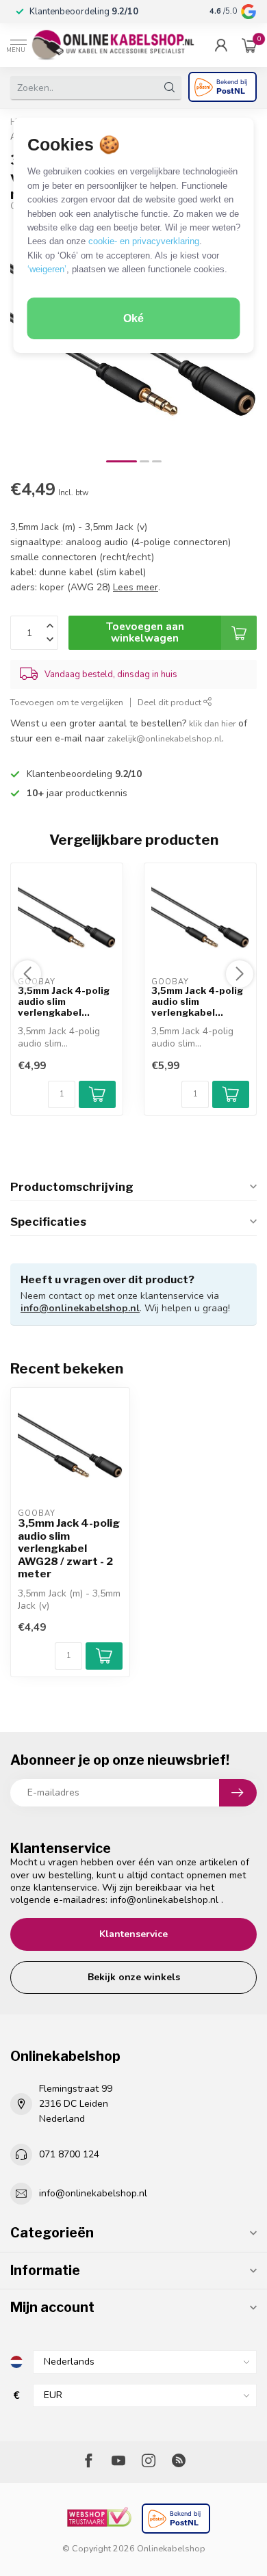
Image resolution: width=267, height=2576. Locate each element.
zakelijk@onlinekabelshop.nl (165, 738)
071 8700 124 (69, 2154)
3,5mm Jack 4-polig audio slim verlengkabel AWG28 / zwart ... (64, 1002)
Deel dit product (170, 702)
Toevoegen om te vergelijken (67, 702)
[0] (249, 45)
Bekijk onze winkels (134, 1977)
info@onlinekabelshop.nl (80, 1308)
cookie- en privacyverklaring (144, 241)
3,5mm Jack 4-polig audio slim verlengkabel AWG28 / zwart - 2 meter (69, 1549)
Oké (133, 318)
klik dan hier (212, 723)
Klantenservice (133, 1934)
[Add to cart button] (104, 1656)
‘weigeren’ (47, 269)
